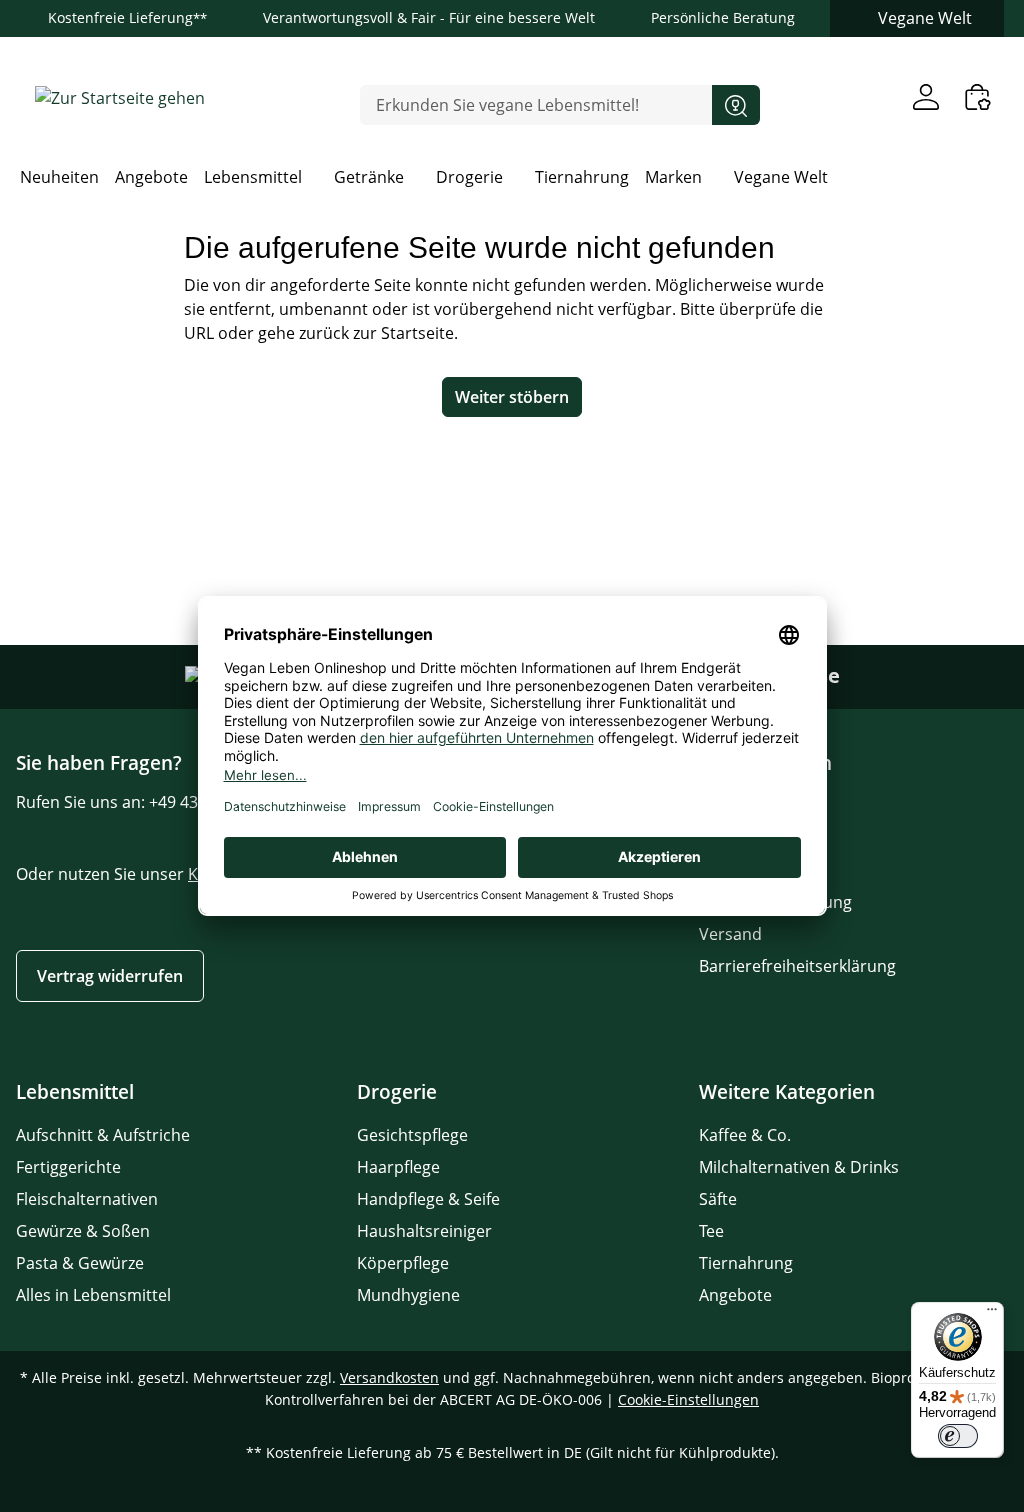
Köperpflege (403, 1263)
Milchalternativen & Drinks (799, 1167)
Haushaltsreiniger (424, 1231)
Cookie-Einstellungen (688, 1399)
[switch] (958, 1436)
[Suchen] (736, 105)
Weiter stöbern (512, 397)
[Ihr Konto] (926, 96)
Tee (711, 1231)
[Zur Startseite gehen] (120, 97)
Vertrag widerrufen (110, 976)
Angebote (735, 1295)
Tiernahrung (746, 1263)
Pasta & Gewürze (80, 1263)
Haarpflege (398, 1167)
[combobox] (536, 105)
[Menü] (992, 1314)
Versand (730, 934)
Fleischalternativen (87, 1199)
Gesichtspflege (412, 1135)
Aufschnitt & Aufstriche (103, 1135)
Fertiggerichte (68, 1167)
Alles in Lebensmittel (93, 1295)
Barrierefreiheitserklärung (797, 966)
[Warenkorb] (978, 96)
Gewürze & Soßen (83, 1231)
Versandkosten (389, 1377)
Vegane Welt (925, 18)
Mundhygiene (408, 1295)
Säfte (718, 1199)
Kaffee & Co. (745, 1135)
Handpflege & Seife (428, 1199)
